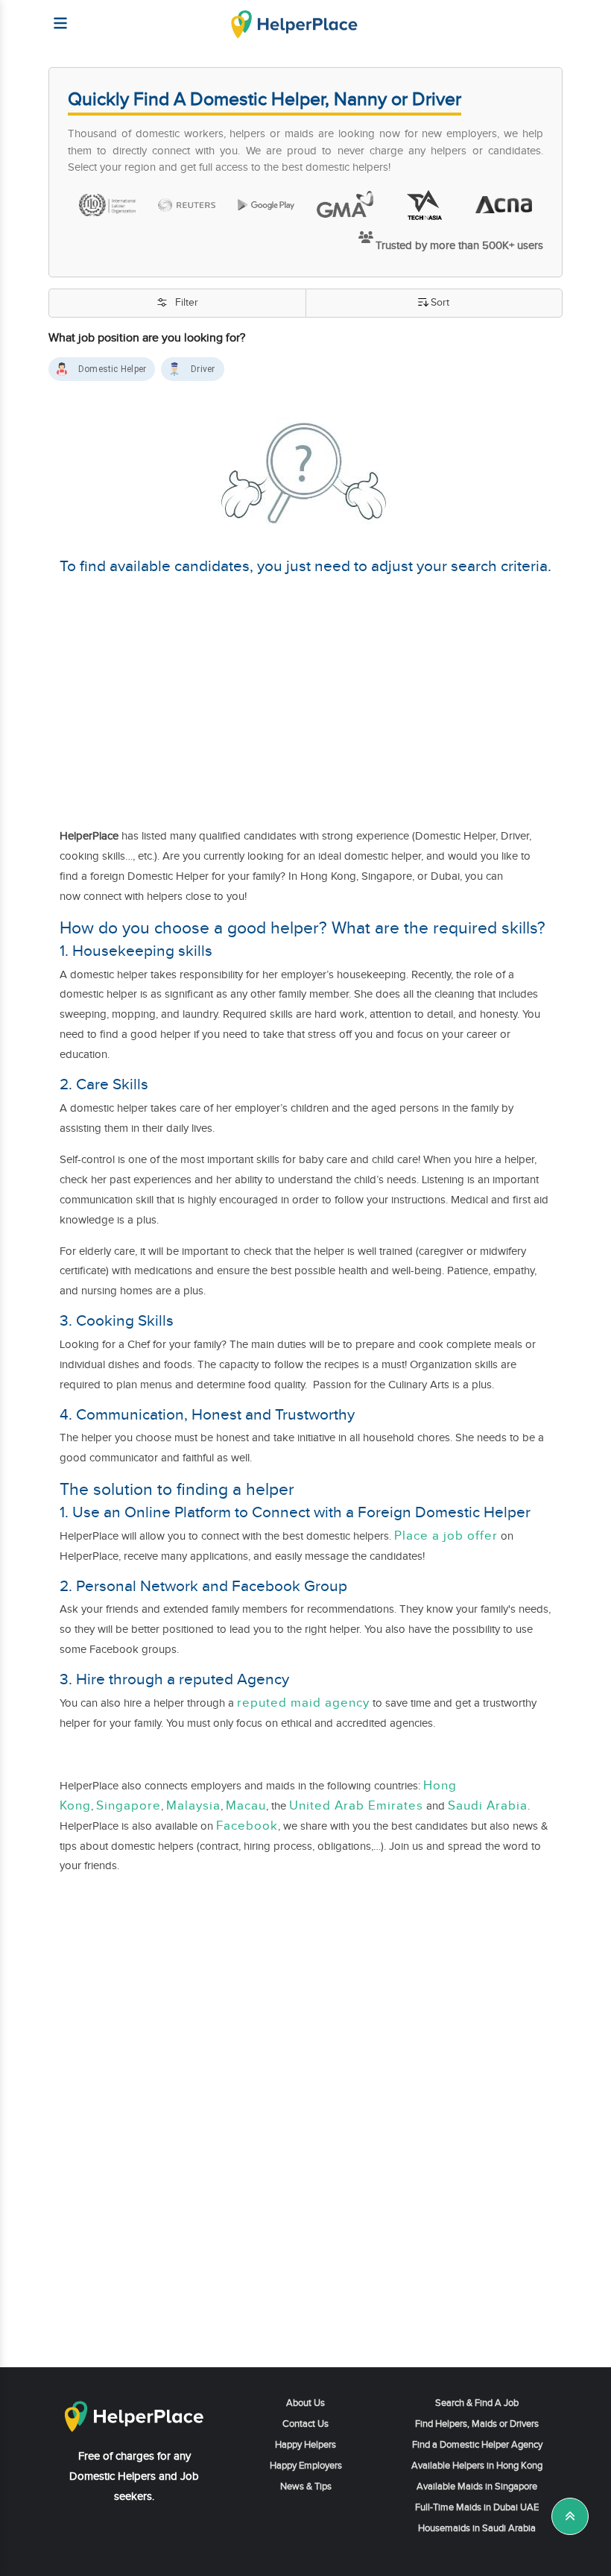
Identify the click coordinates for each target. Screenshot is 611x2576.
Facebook (247, 1826)
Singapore (129, 1806)
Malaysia (193, 1806)
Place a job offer (446, 1536)
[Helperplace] (53, 16)
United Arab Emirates (356, 1806)
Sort (440, 303)
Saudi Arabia (488, 1806)
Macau (246, 1806)
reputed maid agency (303, 1703)
